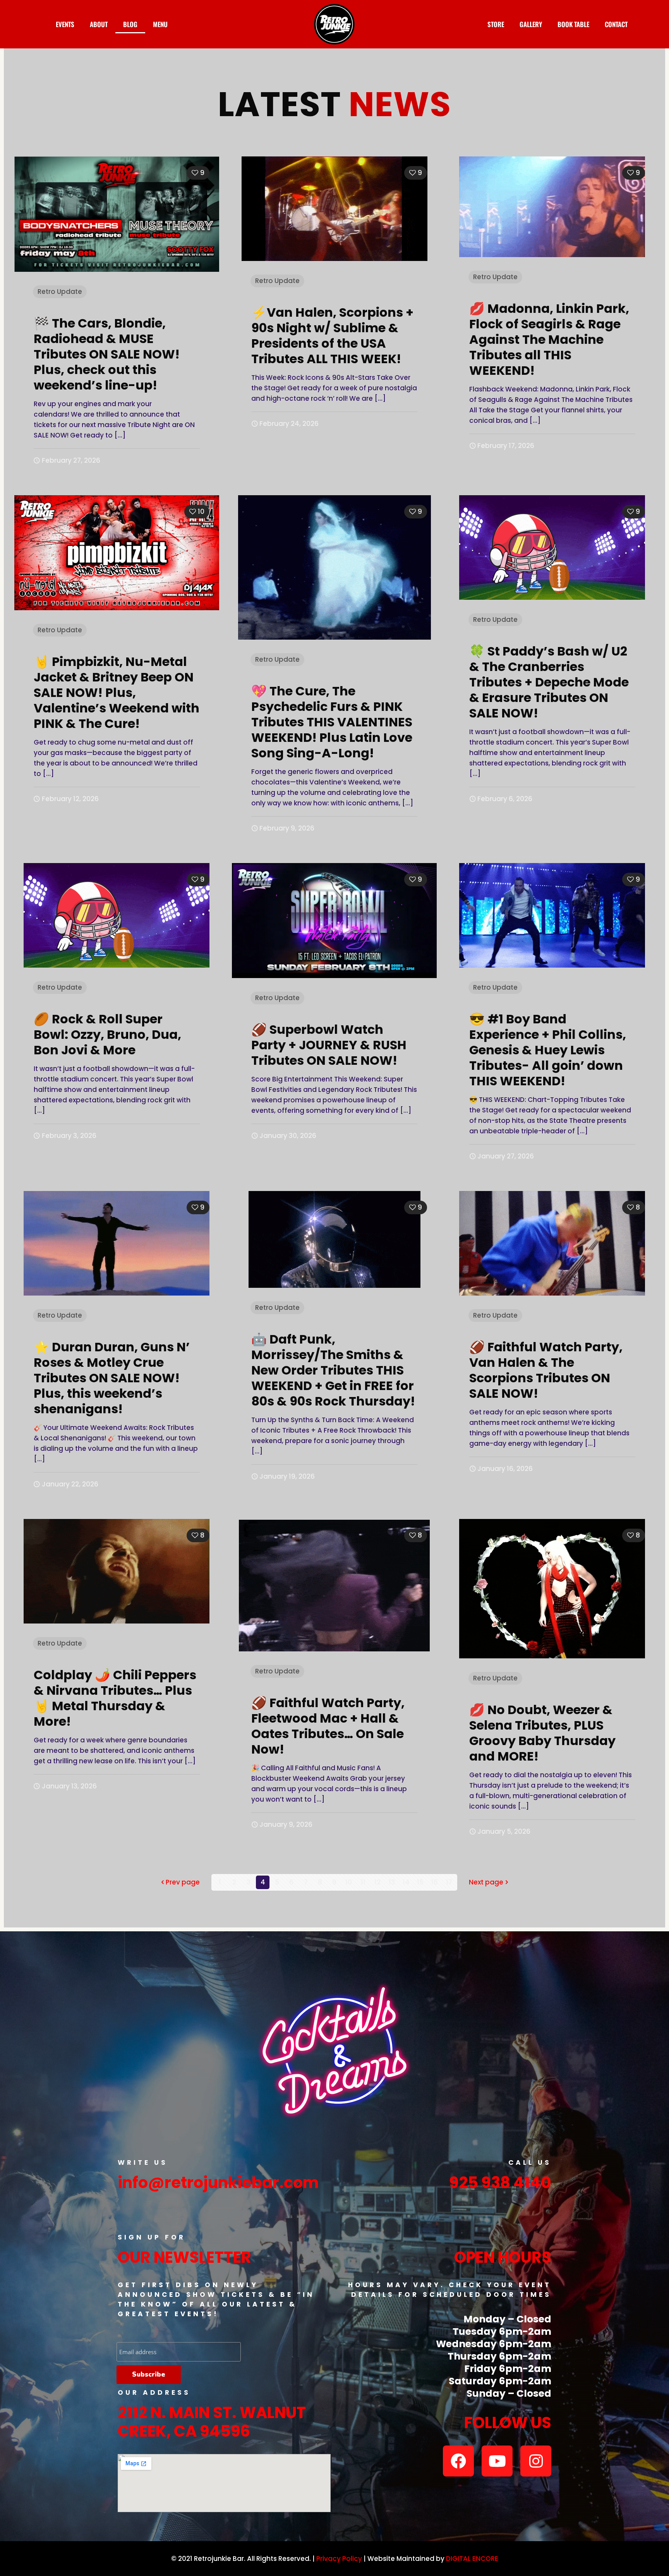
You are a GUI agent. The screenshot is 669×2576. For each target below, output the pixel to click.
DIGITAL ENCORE (472, 2559)
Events (65, 24)
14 (406, 1882)
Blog (130, 24)
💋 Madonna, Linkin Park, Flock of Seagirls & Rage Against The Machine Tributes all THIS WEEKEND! (549, 339)
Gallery (531, 24)
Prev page (183, 1882)
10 (349, 1882)
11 (363, 1882)
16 (435, 1882)
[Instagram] (536, 2461)
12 (377, 1882)
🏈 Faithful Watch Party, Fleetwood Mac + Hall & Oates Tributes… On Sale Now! (328, 1726)
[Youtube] (497, 2461)
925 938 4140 (500, 2183)
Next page (486, 1882)
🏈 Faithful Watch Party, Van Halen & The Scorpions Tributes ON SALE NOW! (546, 1370)
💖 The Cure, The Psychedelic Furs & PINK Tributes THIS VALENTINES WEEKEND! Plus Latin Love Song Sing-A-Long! (332, 722)
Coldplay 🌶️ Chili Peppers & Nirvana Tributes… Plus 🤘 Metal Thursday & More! (115, 1698)
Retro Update (60, 292)
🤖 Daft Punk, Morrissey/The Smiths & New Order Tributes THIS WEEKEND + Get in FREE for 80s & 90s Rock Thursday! (333, 1370)
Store (496, 24)
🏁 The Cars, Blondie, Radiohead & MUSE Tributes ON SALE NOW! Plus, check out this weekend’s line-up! (107, 354)
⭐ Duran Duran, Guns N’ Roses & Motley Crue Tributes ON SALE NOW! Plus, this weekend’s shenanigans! (112, 1378)
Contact (616, 24)
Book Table (573, 24)
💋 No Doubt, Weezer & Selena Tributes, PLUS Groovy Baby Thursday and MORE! (542, 1733)
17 (449, 1882)
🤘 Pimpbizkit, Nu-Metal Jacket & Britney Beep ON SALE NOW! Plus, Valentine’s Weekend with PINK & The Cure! (117, 692)
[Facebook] (458, 2461)
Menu (160, 24)
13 (392, 1882)
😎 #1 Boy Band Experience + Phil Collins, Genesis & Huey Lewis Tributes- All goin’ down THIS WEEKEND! (548, 1050)
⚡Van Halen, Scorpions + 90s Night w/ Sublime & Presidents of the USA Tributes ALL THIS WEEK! (332, 336)
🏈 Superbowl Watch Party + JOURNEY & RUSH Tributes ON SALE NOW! (329, 1045)
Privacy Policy (339, 2559)
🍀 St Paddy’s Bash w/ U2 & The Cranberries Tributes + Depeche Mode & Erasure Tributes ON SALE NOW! (549, 682)
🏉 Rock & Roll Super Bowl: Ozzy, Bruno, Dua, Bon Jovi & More (107, 1034)
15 (420, 1882)
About (99, 24)
